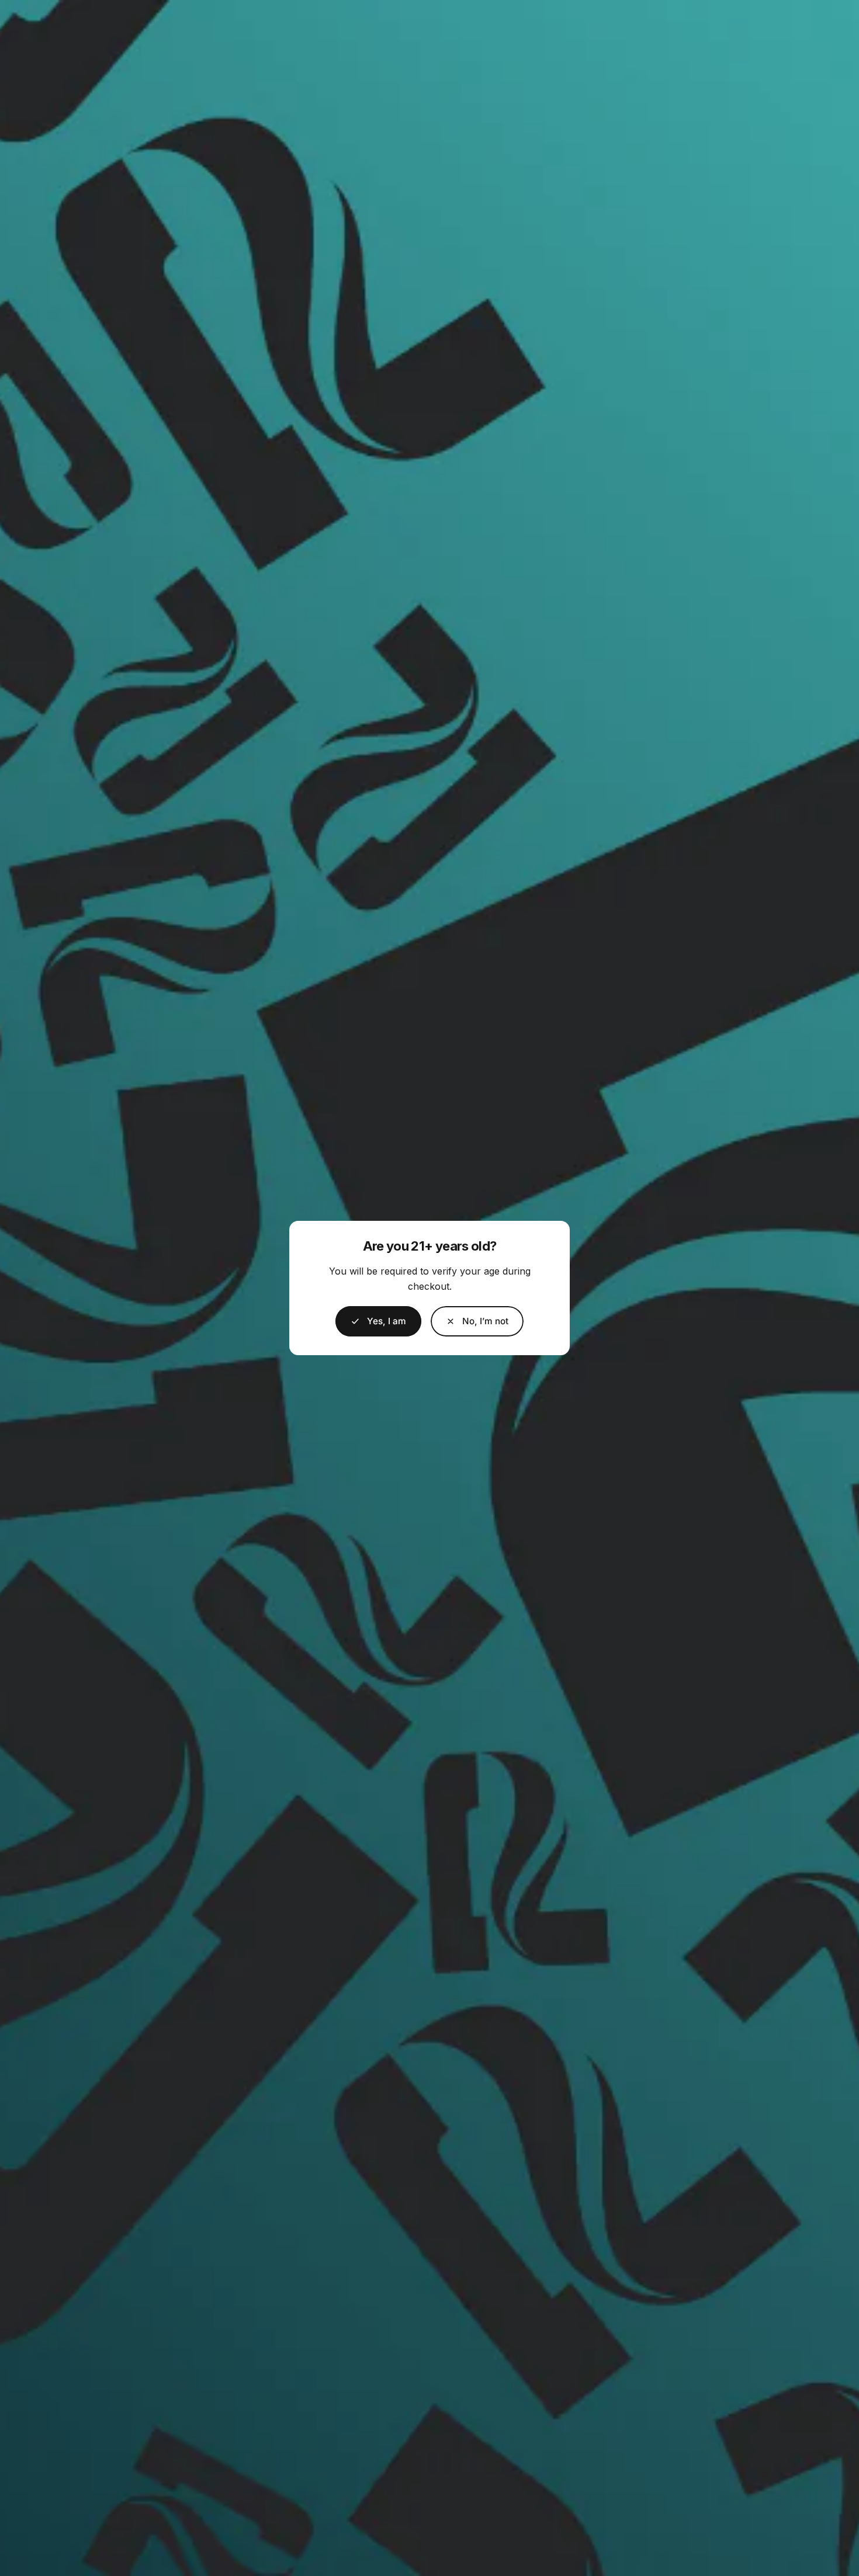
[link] (477, 1321)
